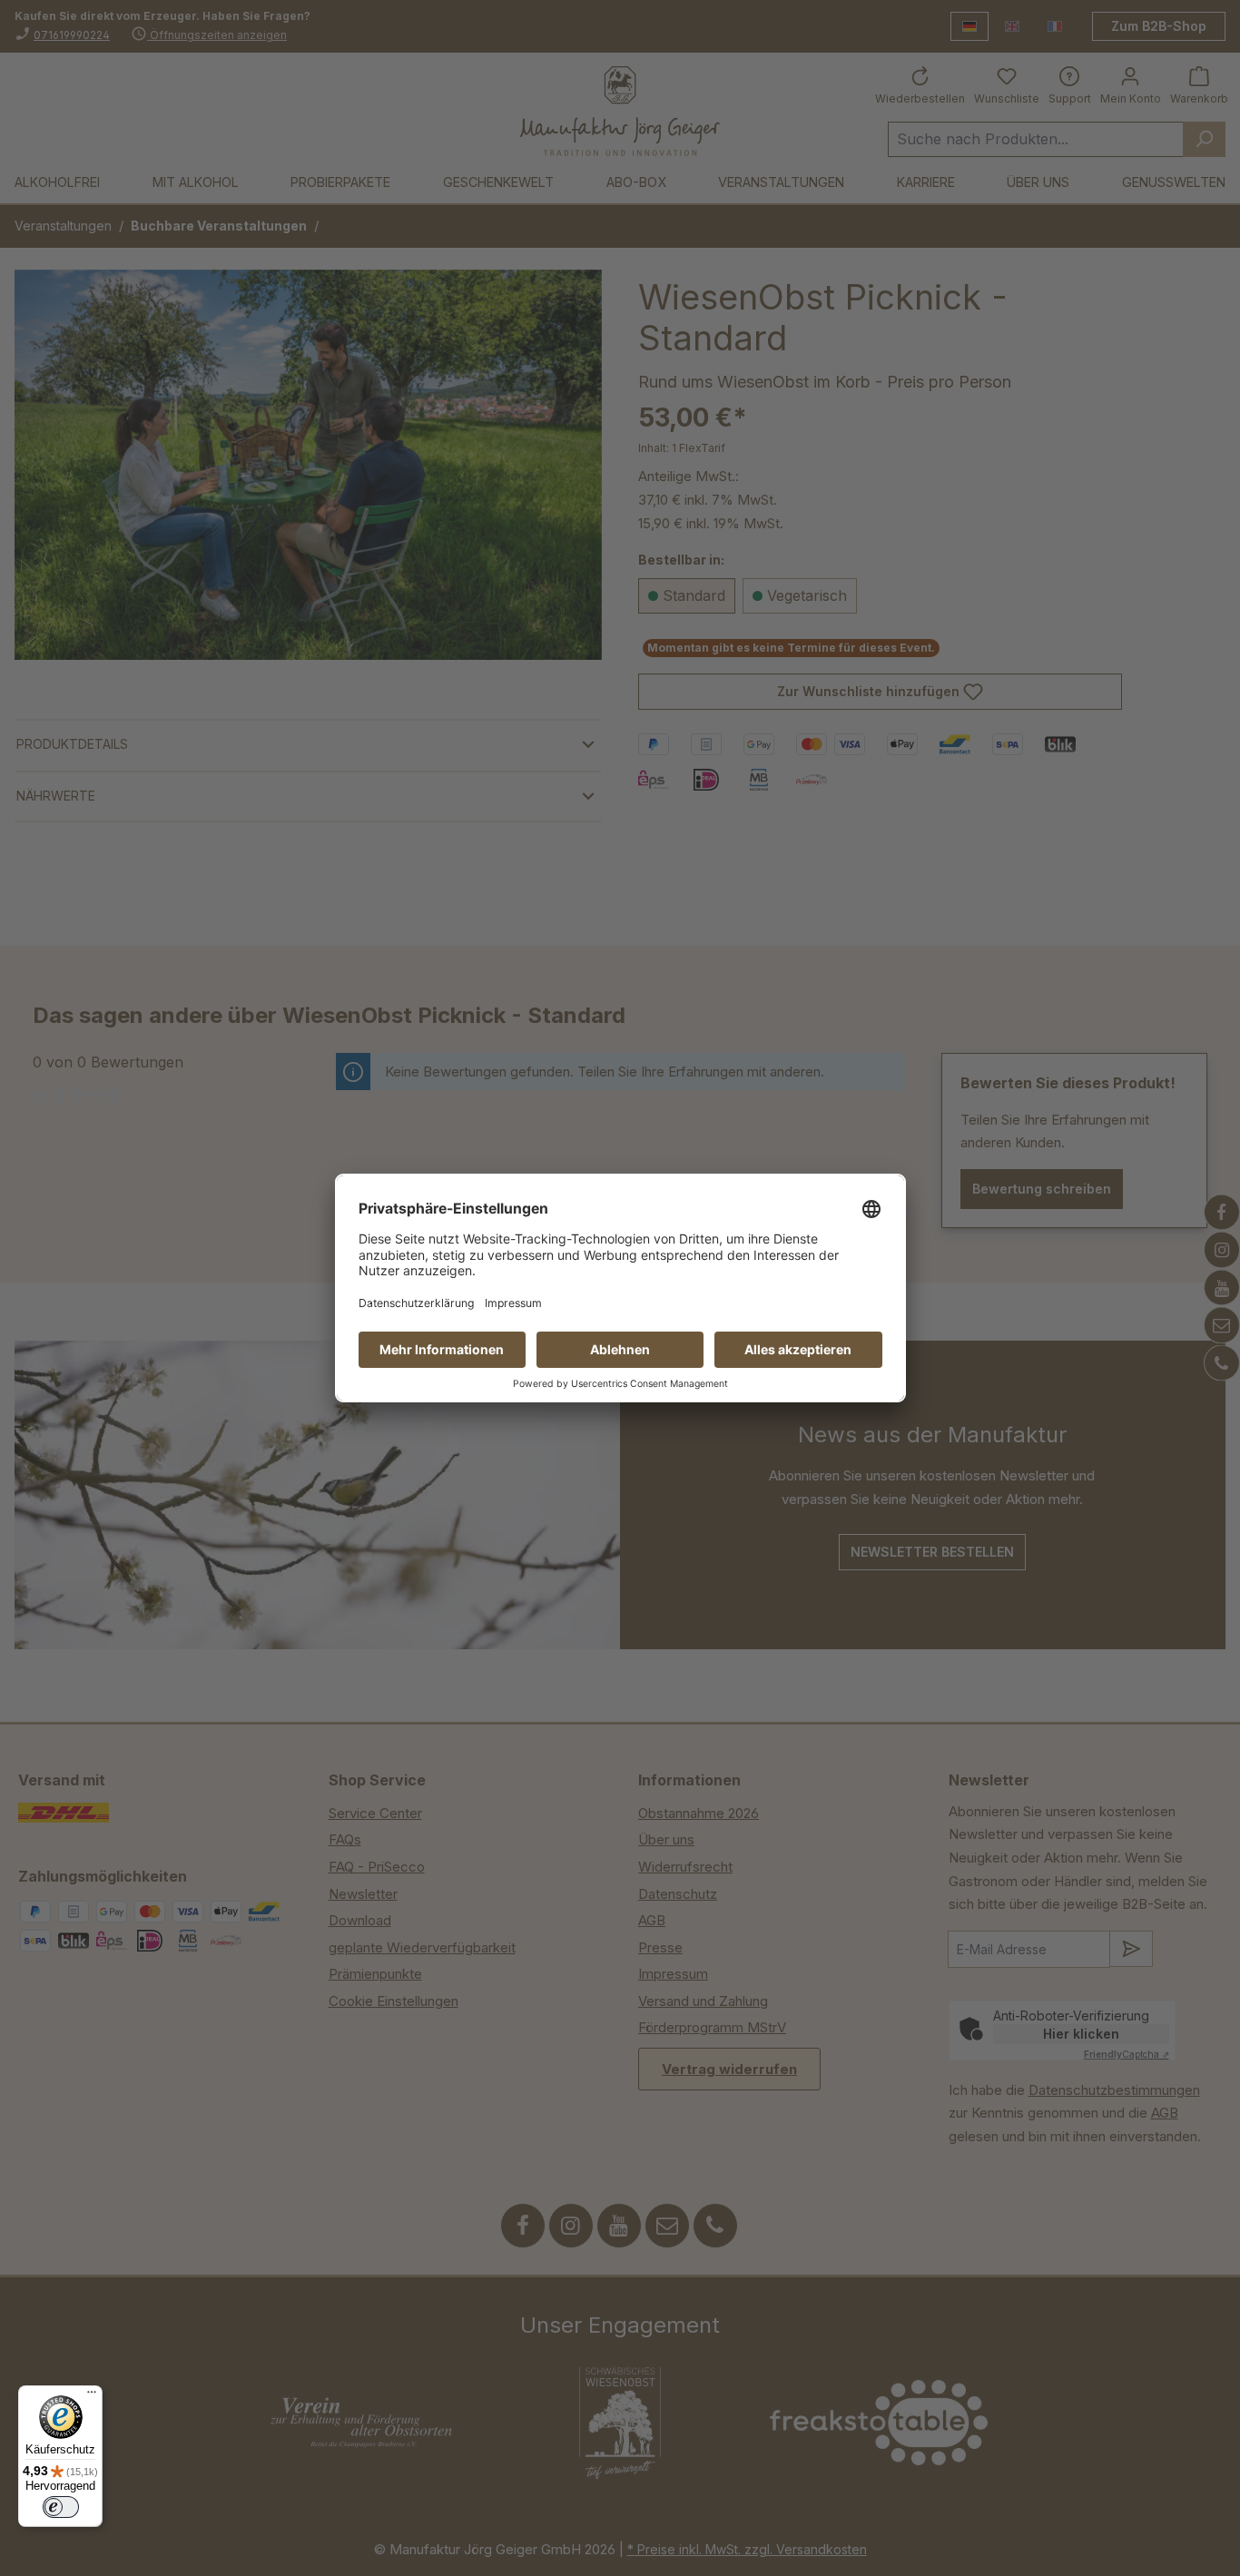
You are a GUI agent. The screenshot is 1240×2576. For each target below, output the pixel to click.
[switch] (61, 2507)
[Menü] (92, 2396)
